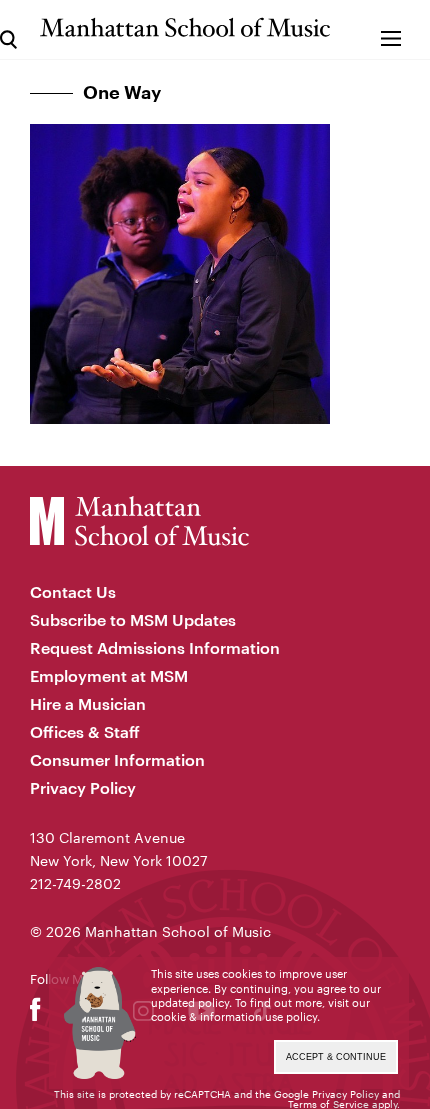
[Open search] (8, 29)
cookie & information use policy (234, 1016)
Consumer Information (117, 759)
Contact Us (73, 591)
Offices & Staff (85, 731)
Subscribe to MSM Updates (133, 619)
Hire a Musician (88, 703)
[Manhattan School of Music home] (184, 27)
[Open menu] (391, 29)
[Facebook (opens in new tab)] (35, 1014)
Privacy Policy (83, 787)
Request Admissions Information (155, 647)
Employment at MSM (109, 675)
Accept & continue (336, 1057)
